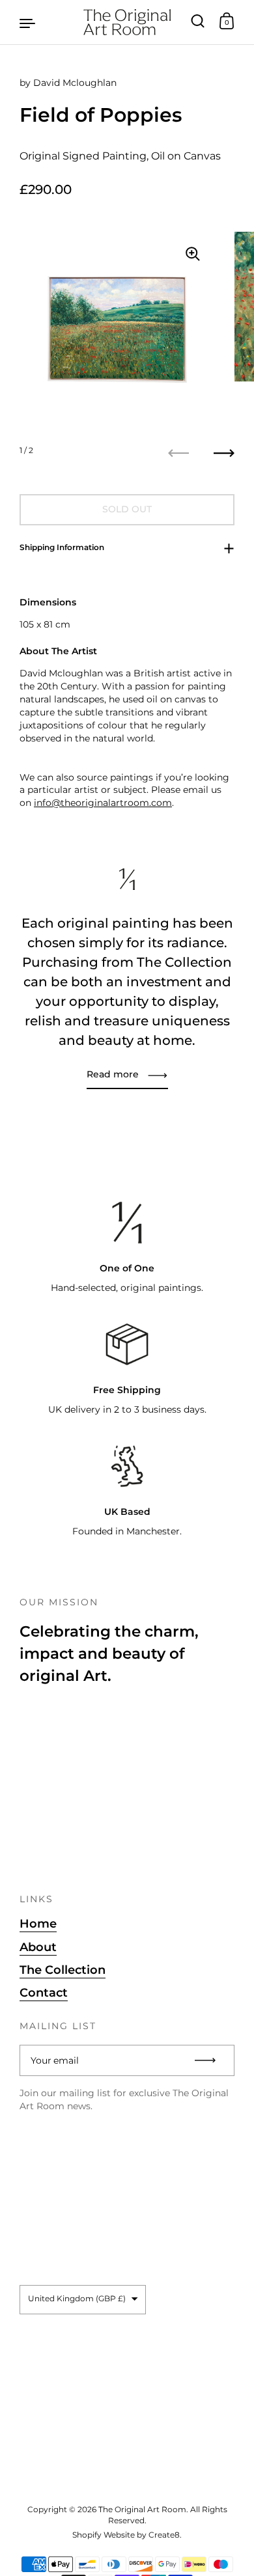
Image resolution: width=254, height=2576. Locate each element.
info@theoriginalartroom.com (103, 803)
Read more (113, 1074)
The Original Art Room (142, 2509)
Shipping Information (62, 547)
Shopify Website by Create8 (126, 2535)
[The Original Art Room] (127, 22)
